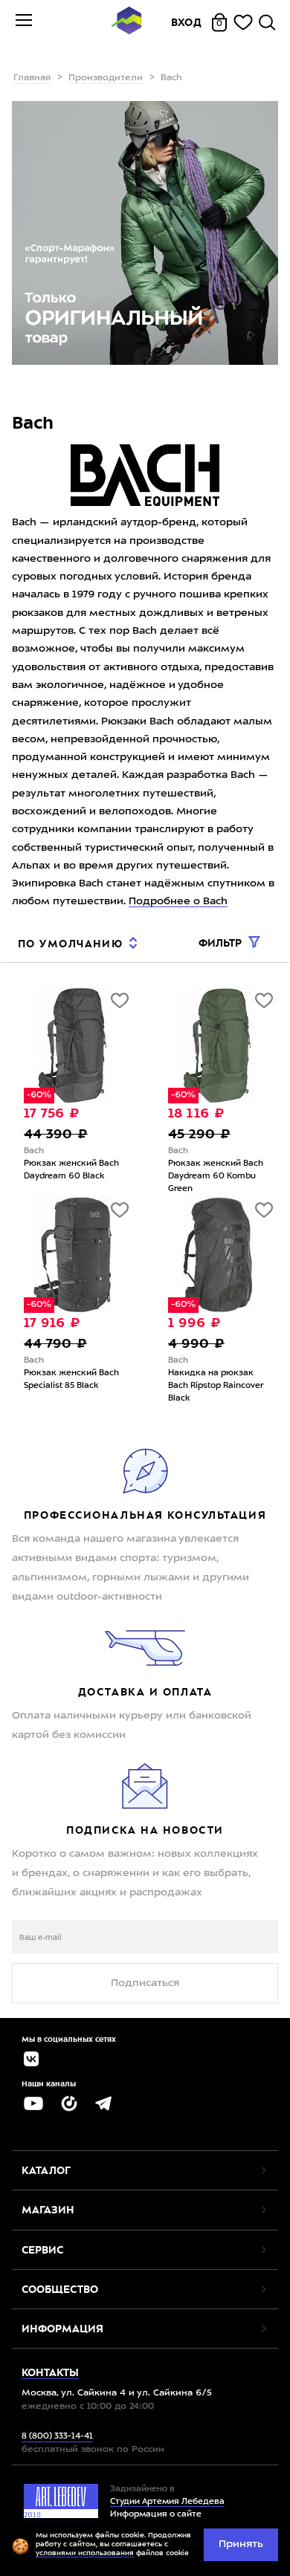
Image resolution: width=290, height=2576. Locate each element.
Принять (241, 2544)
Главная (32, 78)
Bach (34, 1151)
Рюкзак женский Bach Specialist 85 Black (71, 1380)
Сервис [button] (42, 2250)
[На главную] (126, 23)
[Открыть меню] (24, 22)
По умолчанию (70, 944)
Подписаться (145, 1983)
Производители (106, 78)
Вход (187, 22)
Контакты (50, 2372)
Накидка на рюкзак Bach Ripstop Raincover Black (216, 1386)
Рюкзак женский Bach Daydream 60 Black (71, 1170)
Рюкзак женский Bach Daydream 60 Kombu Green (216, 1177)
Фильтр (222, 943)
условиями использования (85, 2553)
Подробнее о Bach (178, 901)
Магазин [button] (48, 2210)
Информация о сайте (156, 2515)
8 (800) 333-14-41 (57, 2437)
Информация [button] (62, 2329)
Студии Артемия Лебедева (167, 2502)
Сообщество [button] (60, 2289)
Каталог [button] (46, 2170)
